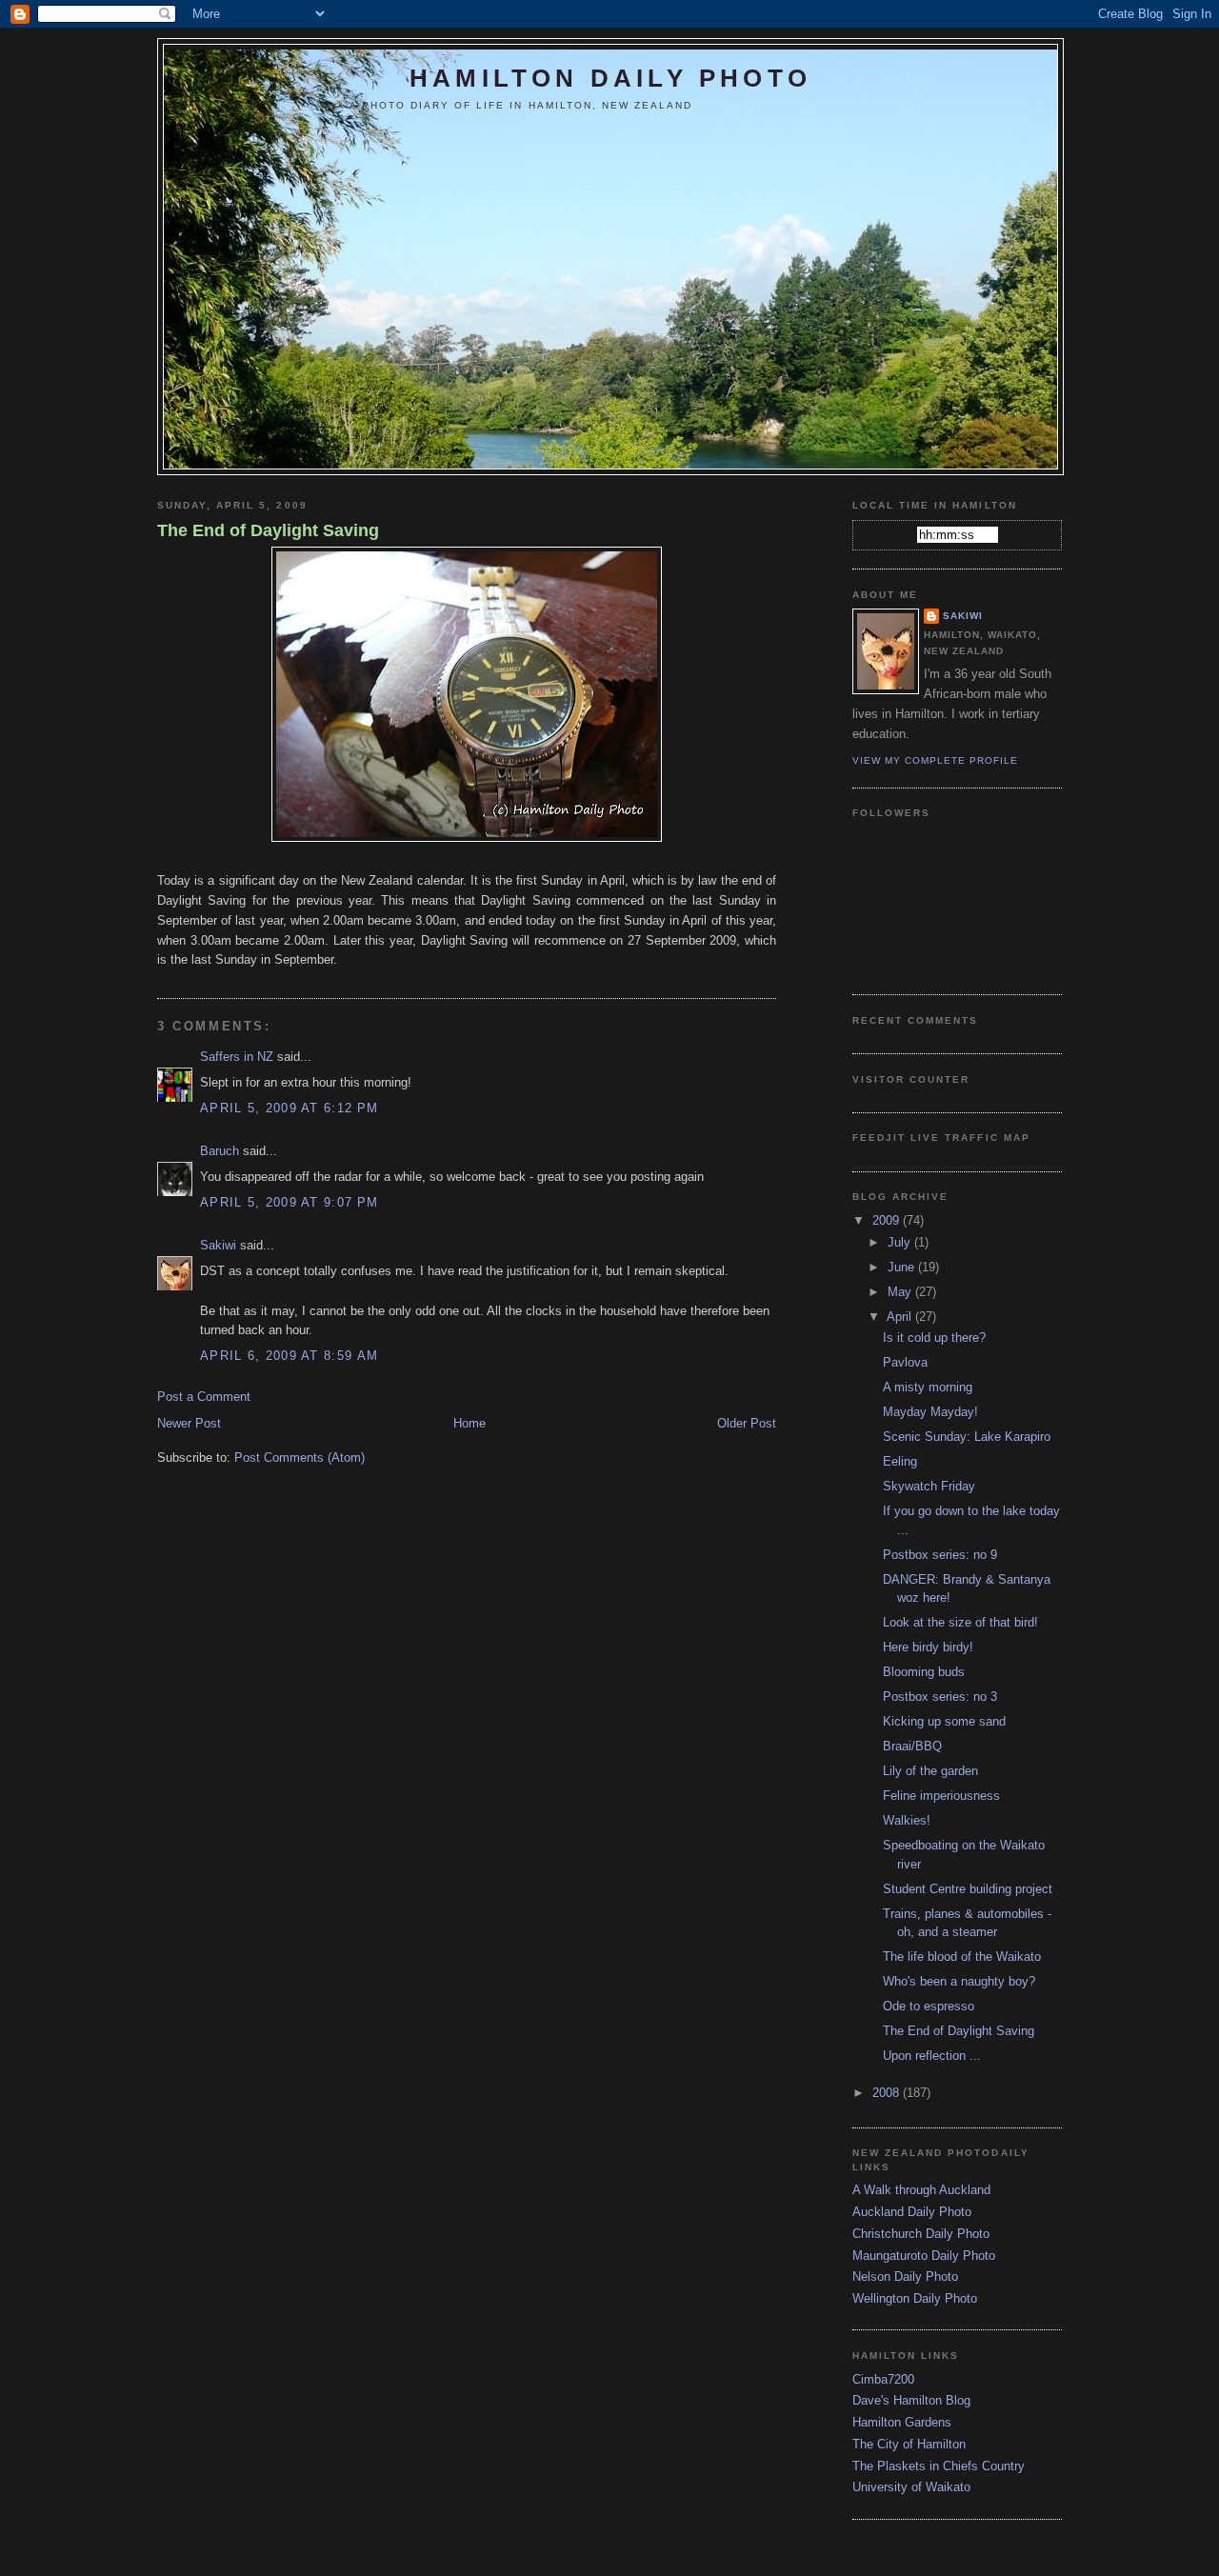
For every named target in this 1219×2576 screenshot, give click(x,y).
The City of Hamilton (909, 2444)
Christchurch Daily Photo (921, 2234)
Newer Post (189, 1423)
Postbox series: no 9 (940, 1555)
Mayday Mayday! (930, 1412)
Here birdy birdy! (928, 1647)
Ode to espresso (929, 2006)
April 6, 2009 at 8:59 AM (289, 1356)
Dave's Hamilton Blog (911, 2400)
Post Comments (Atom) (300, 1458)
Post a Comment (204, 1397)
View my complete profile (935, 760)
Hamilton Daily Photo (610, 78)
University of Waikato (911, 2487)
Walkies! (907, 1820)
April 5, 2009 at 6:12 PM (289, 1108)
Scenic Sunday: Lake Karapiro (967, 1437)
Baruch (220, 1151)
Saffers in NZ (237, 1057)
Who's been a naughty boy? (959, 1981)
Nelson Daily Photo (905, 2276)
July (901, 1242)
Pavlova (905, 1362)
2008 (888, 2093)
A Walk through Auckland (921, 2190)
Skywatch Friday (929, 1486)
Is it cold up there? (934, 1338)
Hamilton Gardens (902, 2422)
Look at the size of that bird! (960, 1622)
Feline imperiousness (941, 1796)
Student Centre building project (968, 1889)
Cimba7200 (883, 2379)
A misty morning (928, 1387)
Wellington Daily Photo (915, 2298)
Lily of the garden (930, 1771)
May (901, 1292)
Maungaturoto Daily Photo (924, 2256)
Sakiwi (218, 1245)
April (901, 1317)
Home (470, 1423)
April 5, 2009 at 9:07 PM (289, 1202)
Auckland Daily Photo (912, 2212)
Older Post (747, 1423)
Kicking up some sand (944, 1721)
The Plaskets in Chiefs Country (939, 2466)
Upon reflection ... (932, 2056)
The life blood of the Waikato (962, 1957)
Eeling (900, 1461)
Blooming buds (924, 1672)
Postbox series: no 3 (940, 1697)
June (903, 1267)
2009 (888, 1220)
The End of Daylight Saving (268, 530)
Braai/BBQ (912, 1746)
